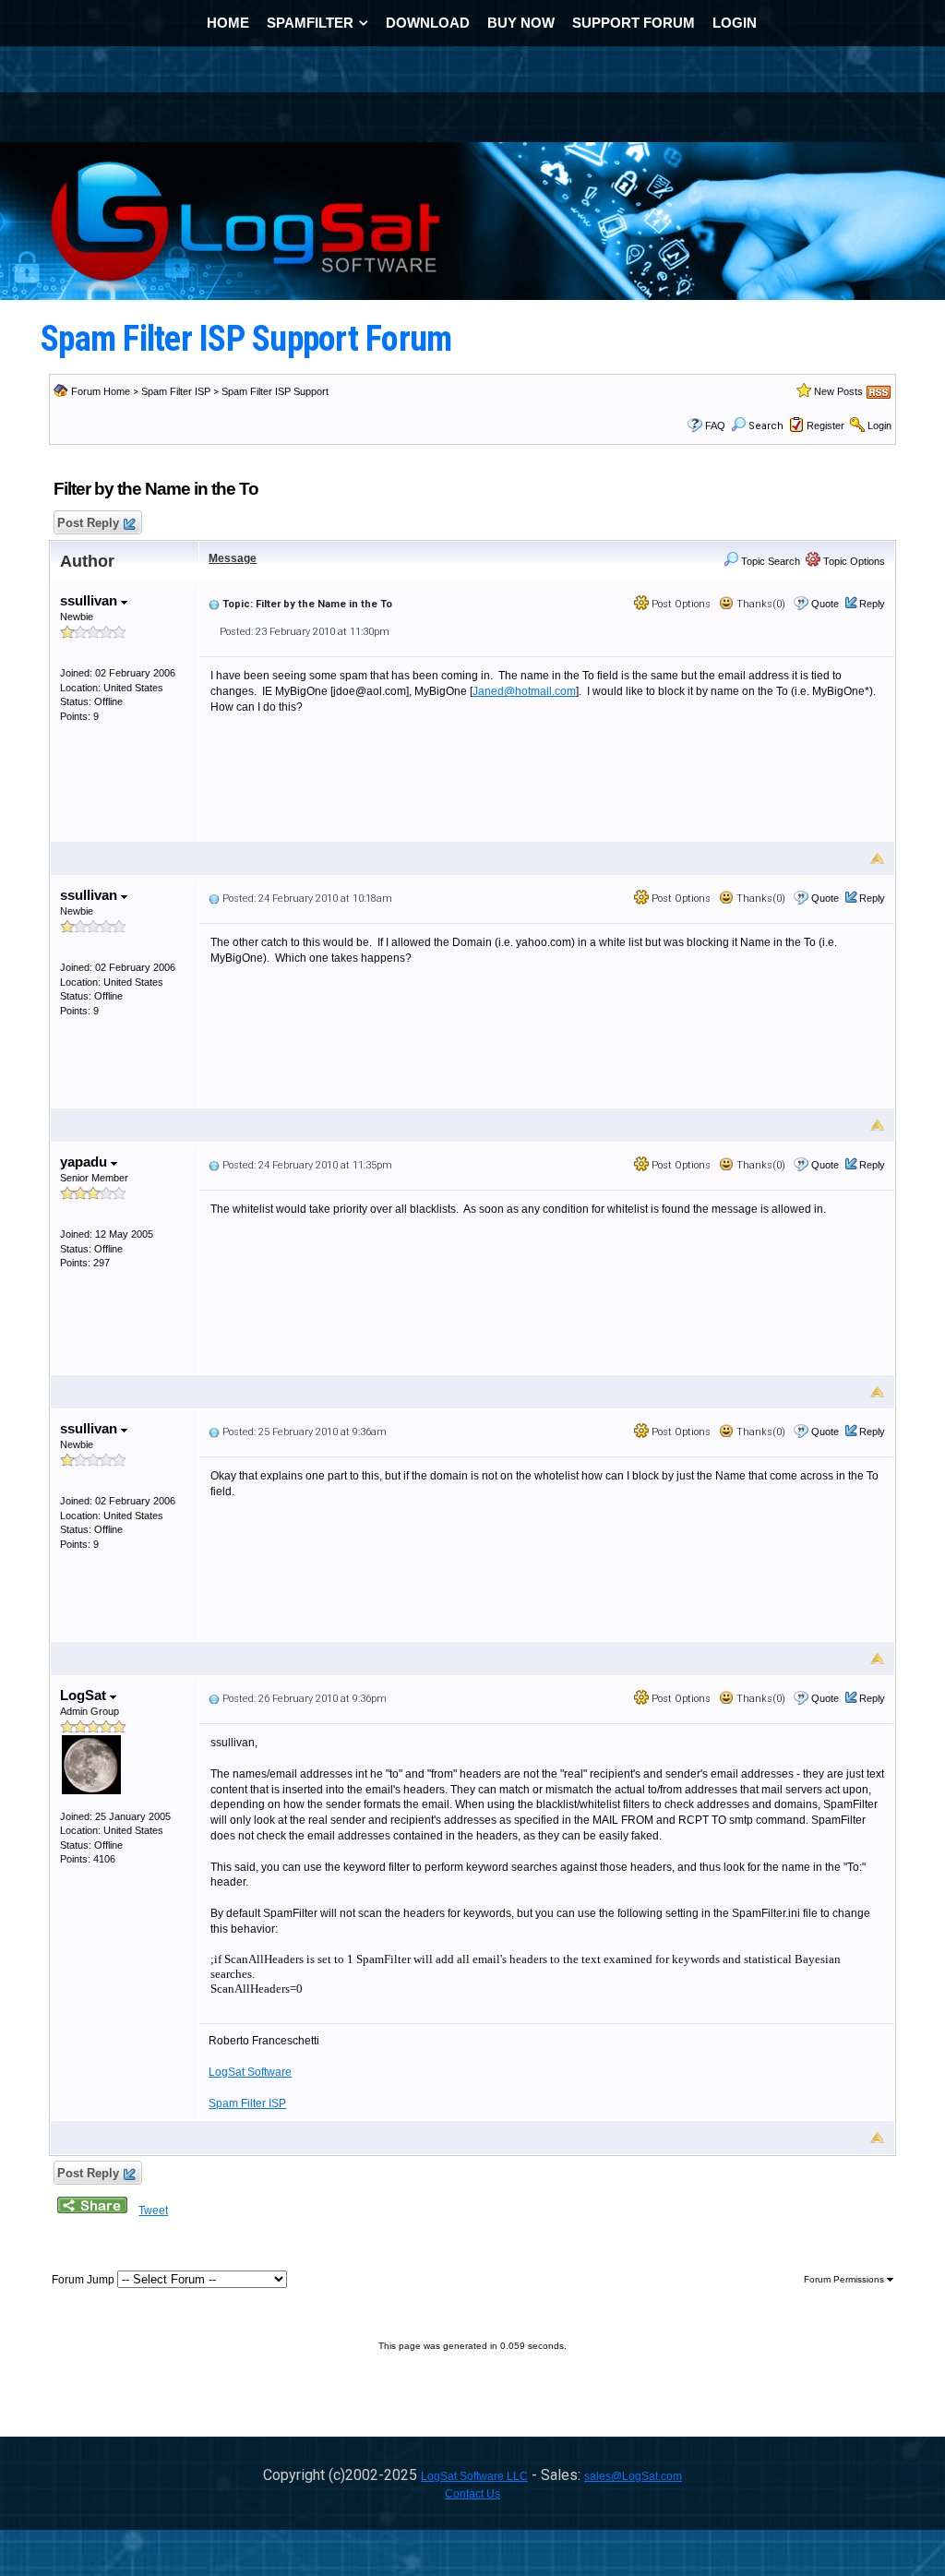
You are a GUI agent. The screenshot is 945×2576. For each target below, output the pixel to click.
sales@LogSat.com (633, 2476)
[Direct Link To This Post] (214, 604)
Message (233, 558)
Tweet (153, 2211)
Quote (825, 604)
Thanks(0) (760, 604)
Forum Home (101, 391)
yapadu (85, 1162)
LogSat (85, 1695)
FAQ (715, 425)
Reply (872, 604)
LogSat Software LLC (474, 2476)
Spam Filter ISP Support (275, 391)
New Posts (838, 391)
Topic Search (769, 561)
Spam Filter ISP (176, 391)
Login (879, 425)
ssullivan (90, 600)
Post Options (680, 604)
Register (825, 425)
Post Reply (88, 523)
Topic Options (853, 561)
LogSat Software (250, 2072)
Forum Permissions (845, 2279)
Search (766, 426)
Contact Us (472, 2494)
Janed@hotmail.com (524, 691)
